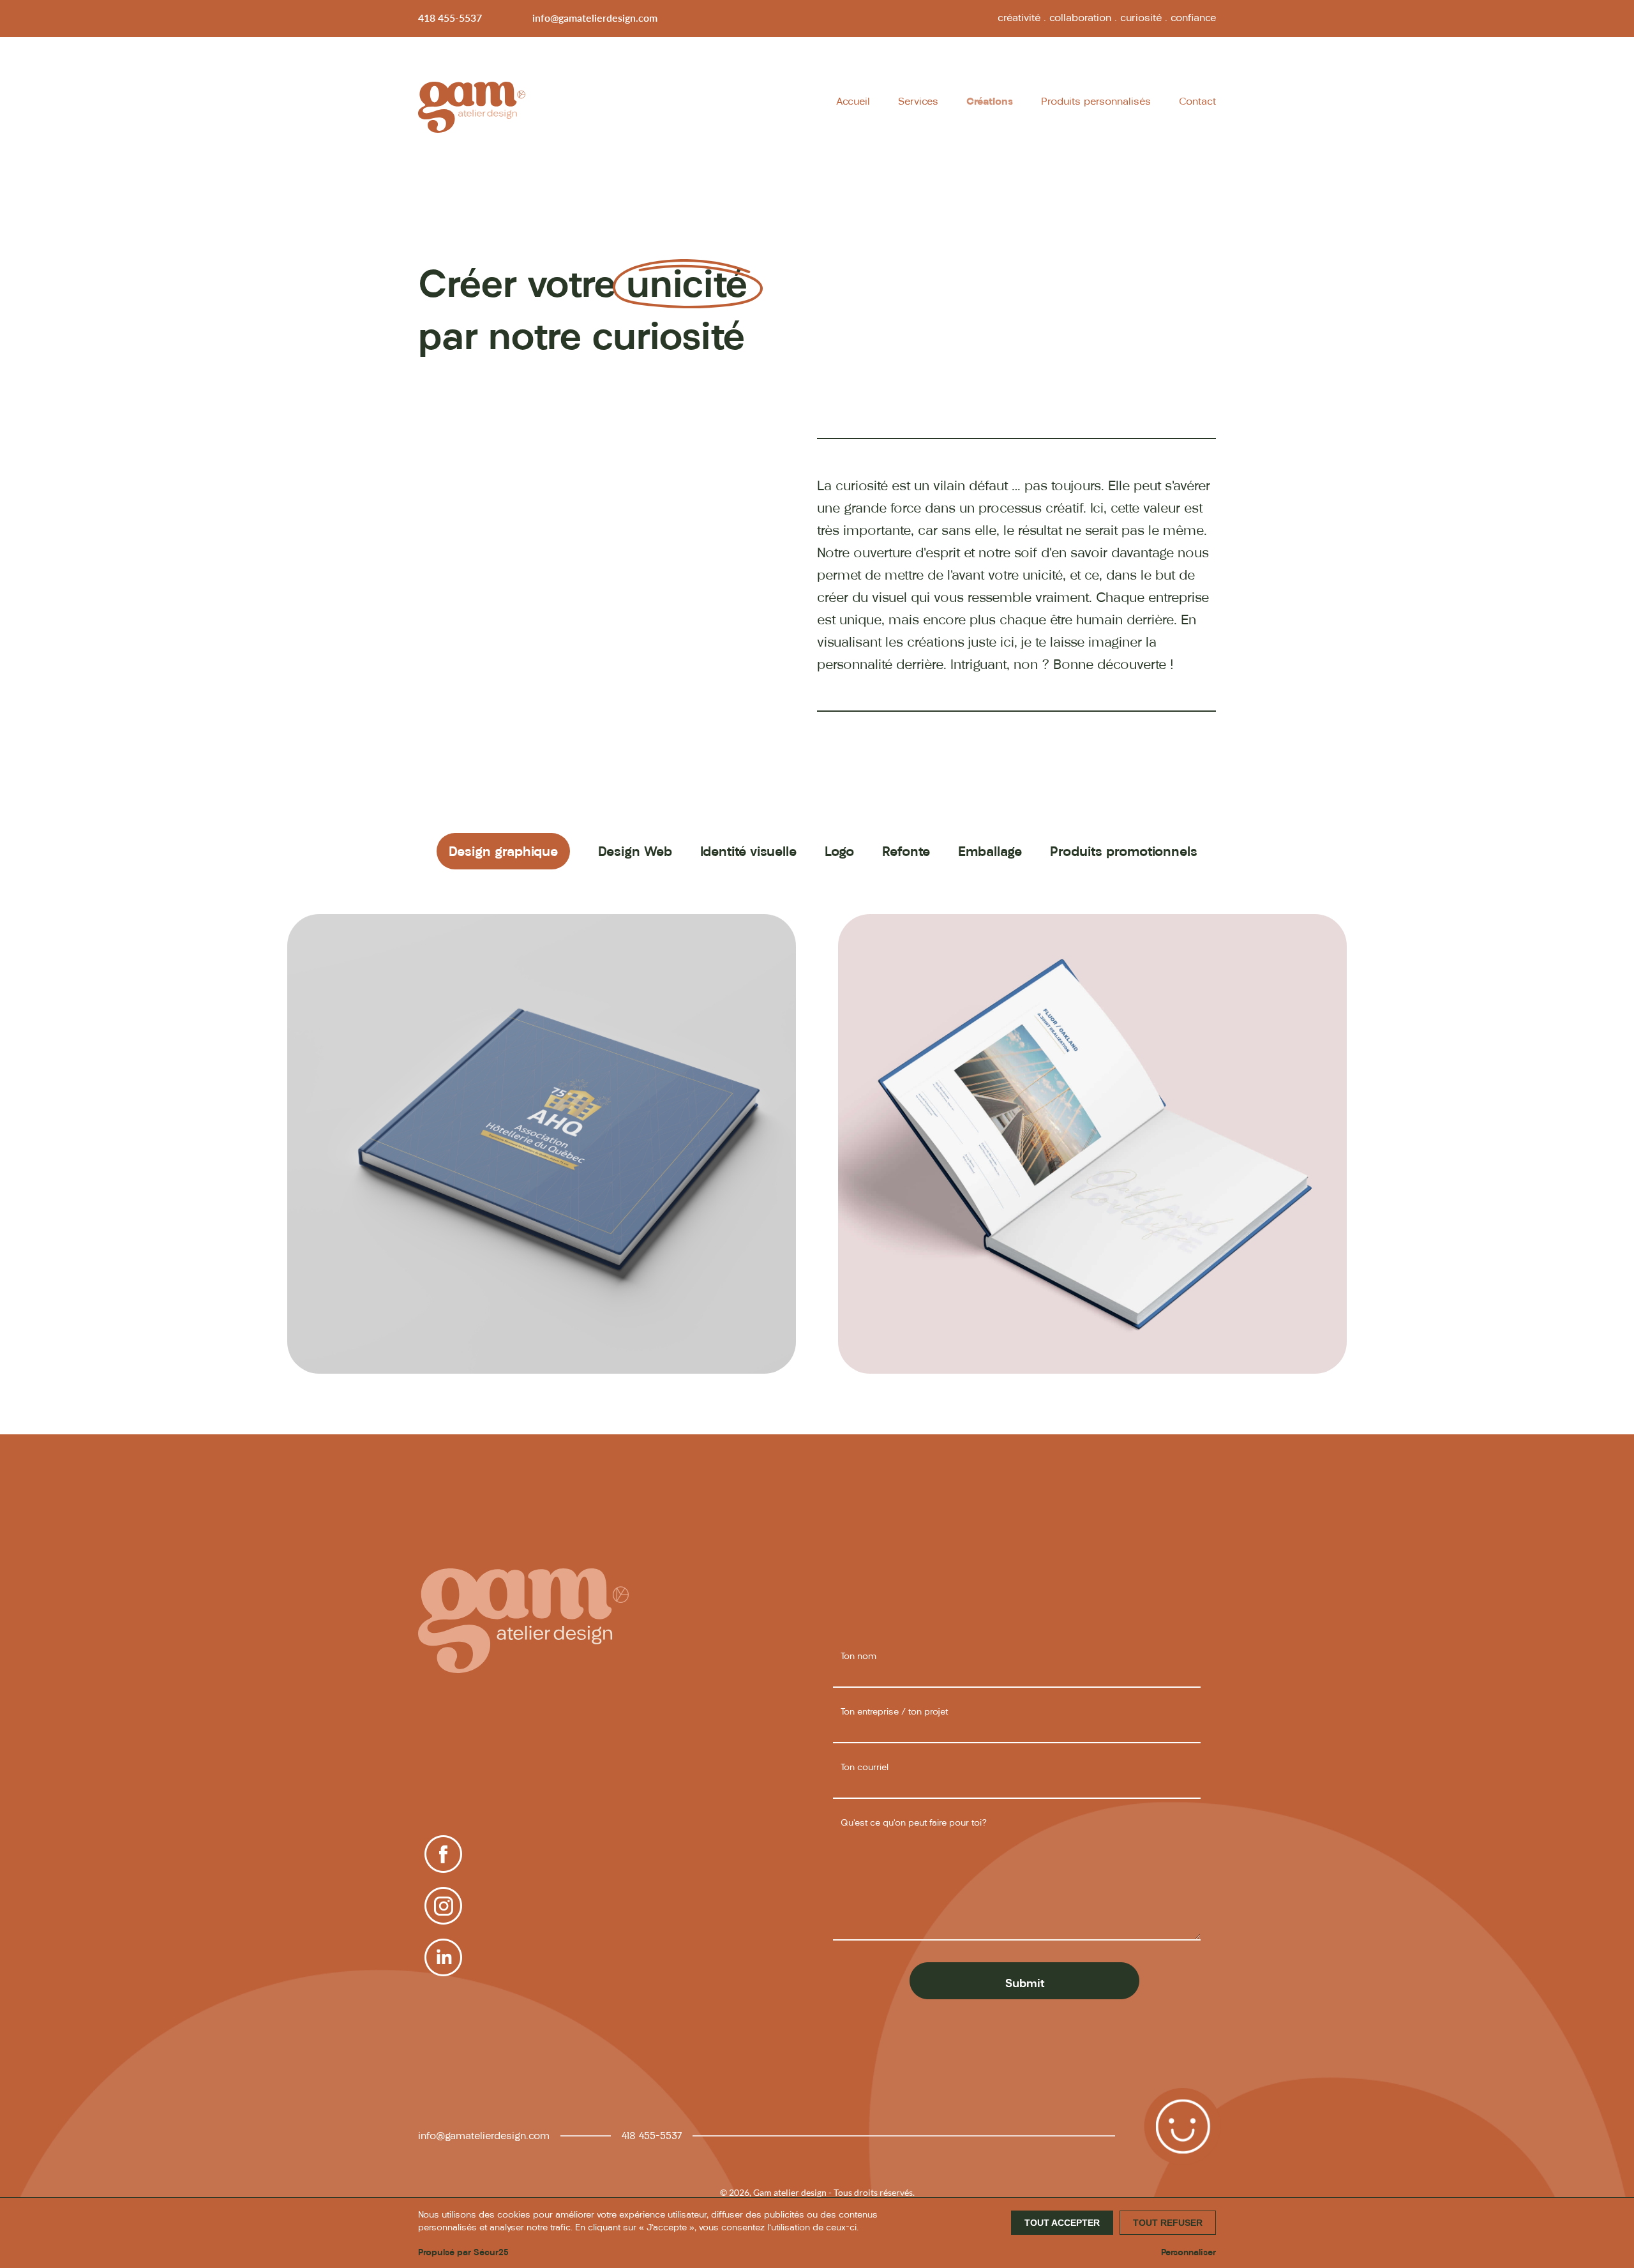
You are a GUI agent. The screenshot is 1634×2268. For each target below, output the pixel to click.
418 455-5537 (450, 18)
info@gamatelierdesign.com (595, 18)
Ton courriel (865, 1767)
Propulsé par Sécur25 (463, 2252)
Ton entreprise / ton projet (894, 1712)
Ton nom (858, 1656)
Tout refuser (1168, 2223)
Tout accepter (1062, 2223)
